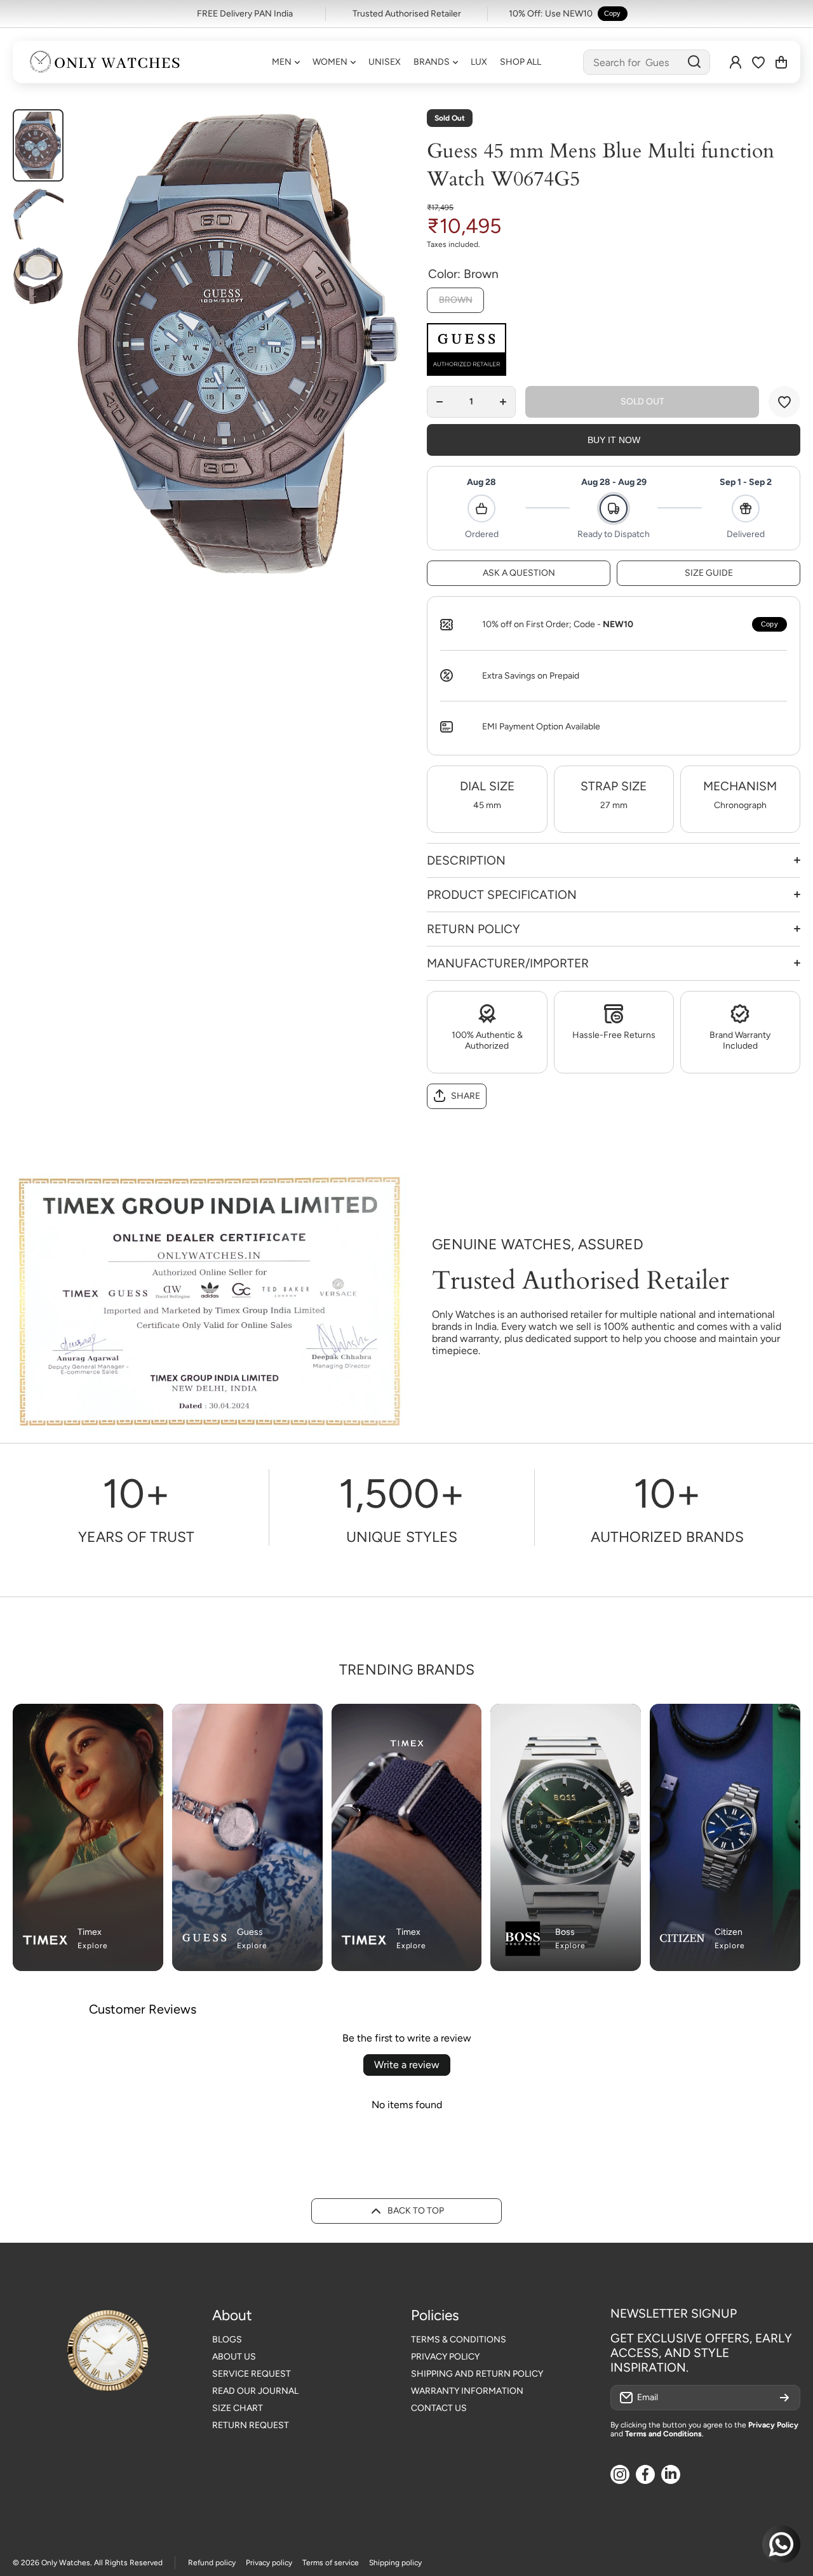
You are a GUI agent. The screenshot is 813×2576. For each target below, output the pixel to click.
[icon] (288, 1721)
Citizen (729, 1932)
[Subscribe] (784, 2398)
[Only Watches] (105, 62)
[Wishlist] (758, 62)
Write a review (407, 2065)
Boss (565, 1932)
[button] (781, 62)
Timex (90, 1932)
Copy (613, 13)
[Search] (694, 62)
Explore (93, 1946)
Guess (250, 1932)
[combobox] (647, 62)
